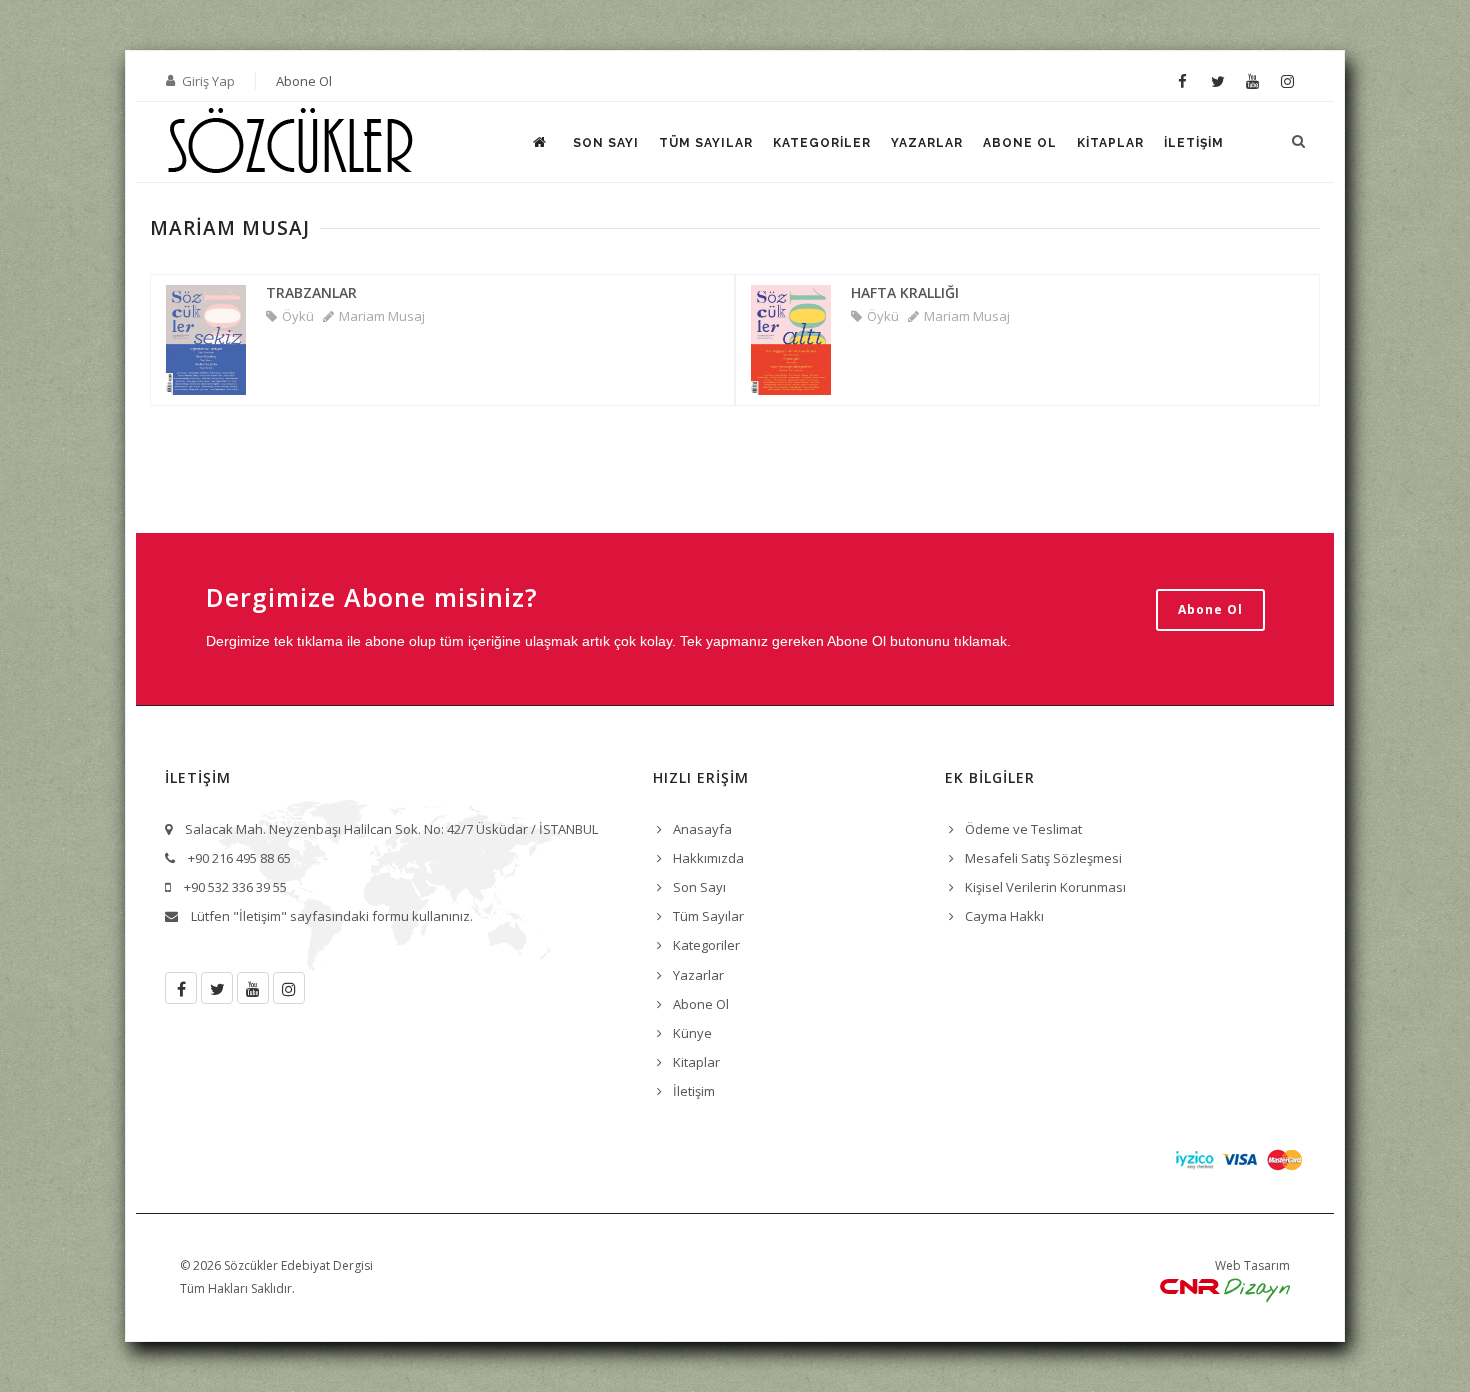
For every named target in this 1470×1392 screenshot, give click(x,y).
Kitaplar (1110, 143)
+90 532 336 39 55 (235, 887)
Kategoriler (822, 143)
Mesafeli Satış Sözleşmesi (1043, 858)
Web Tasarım (1252, 1265)
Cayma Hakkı (1004, 916)
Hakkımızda (708, 858)
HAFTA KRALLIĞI (905, 292)
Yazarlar (927, 143)
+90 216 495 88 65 (239, 858)
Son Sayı (606, 143)
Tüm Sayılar (706, 143)
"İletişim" (260, 916)
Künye (692, 1033)
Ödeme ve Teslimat (1023, 829)
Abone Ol (304, 81)
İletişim (1194, 143)
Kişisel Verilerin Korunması (1045, 887)
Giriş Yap (208, 81)
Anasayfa (702, 829)
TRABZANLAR (311, 292)
